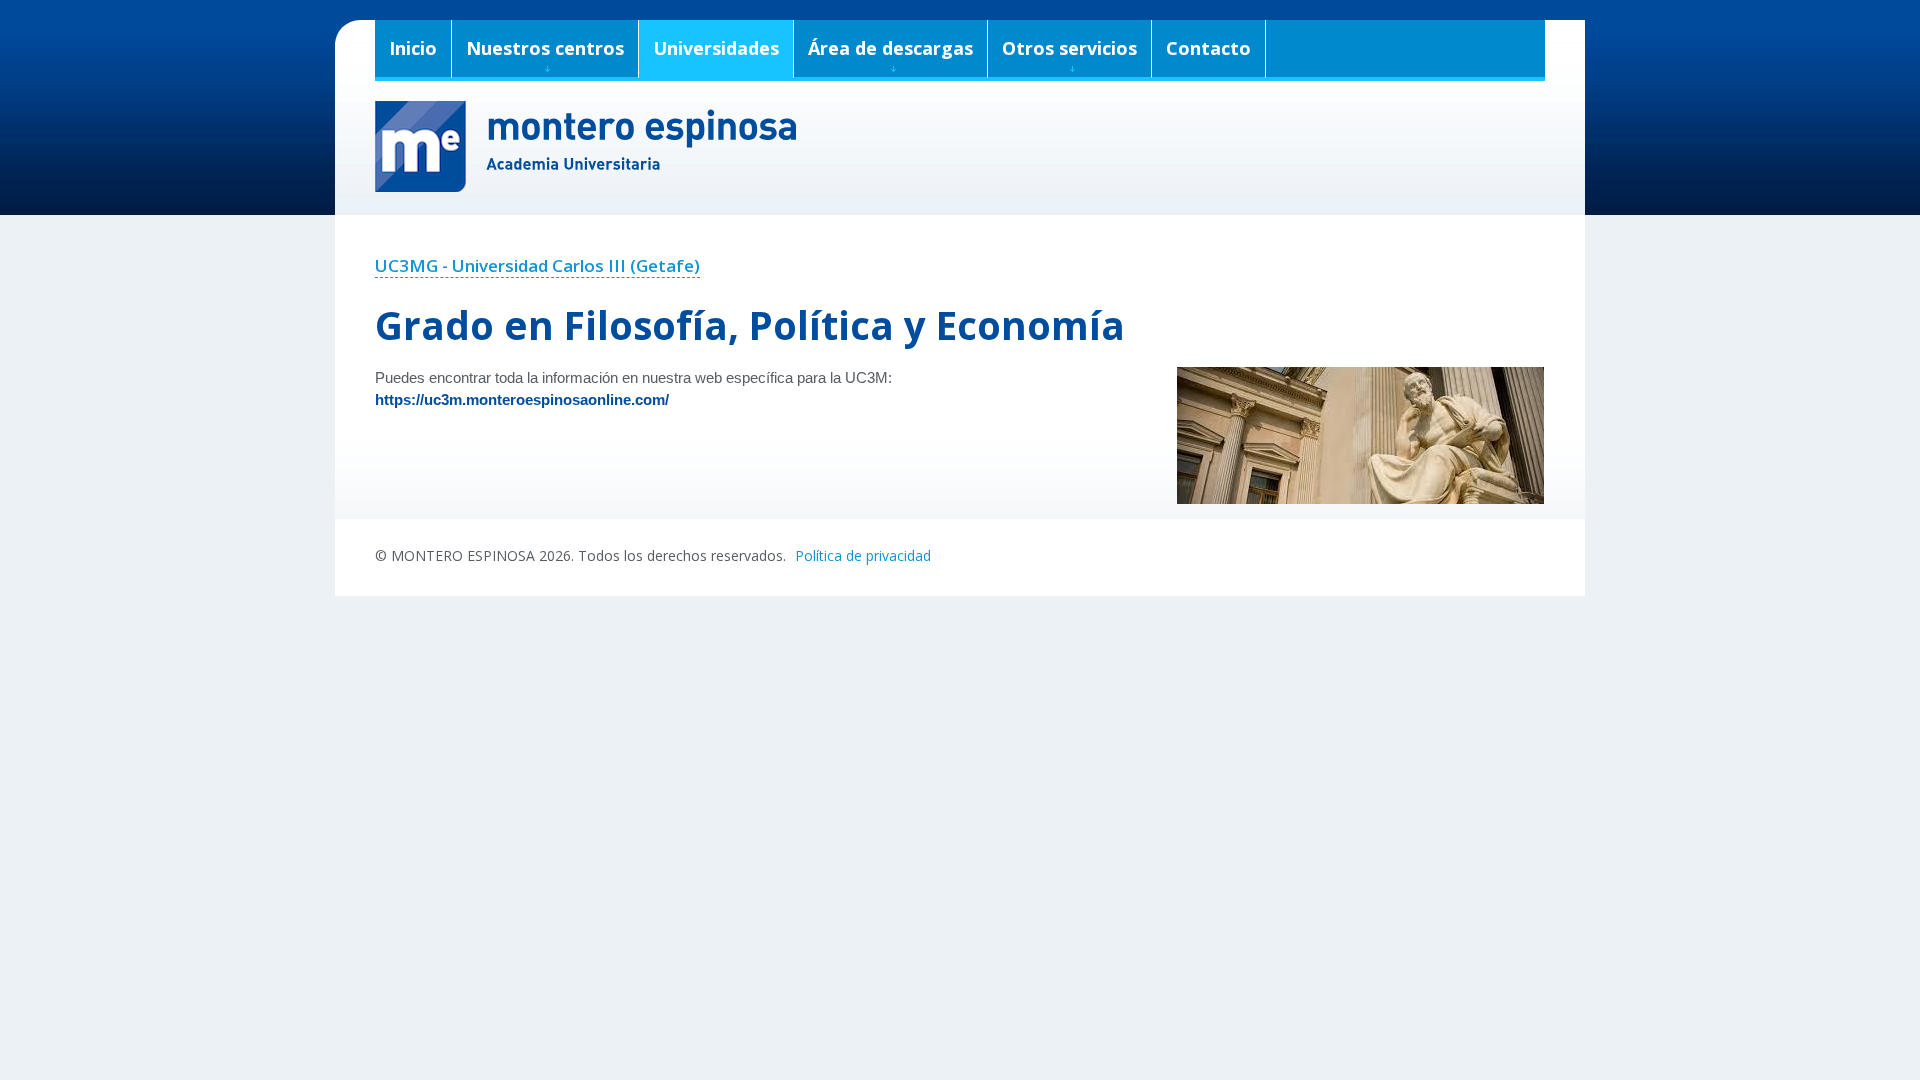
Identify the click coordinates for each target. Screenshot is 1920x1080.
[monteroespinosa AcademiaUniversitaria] (960, 146)
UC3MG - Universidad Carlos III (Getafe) (537, 265)
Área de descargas (890, 48)
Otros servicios (1069, 48)
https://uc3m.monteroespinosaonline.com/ (522, 400)
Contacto (1208, 48)
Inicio (413, 48)
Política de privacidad (863, 555)
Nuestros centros (545, 48)
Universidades (716, 48)
